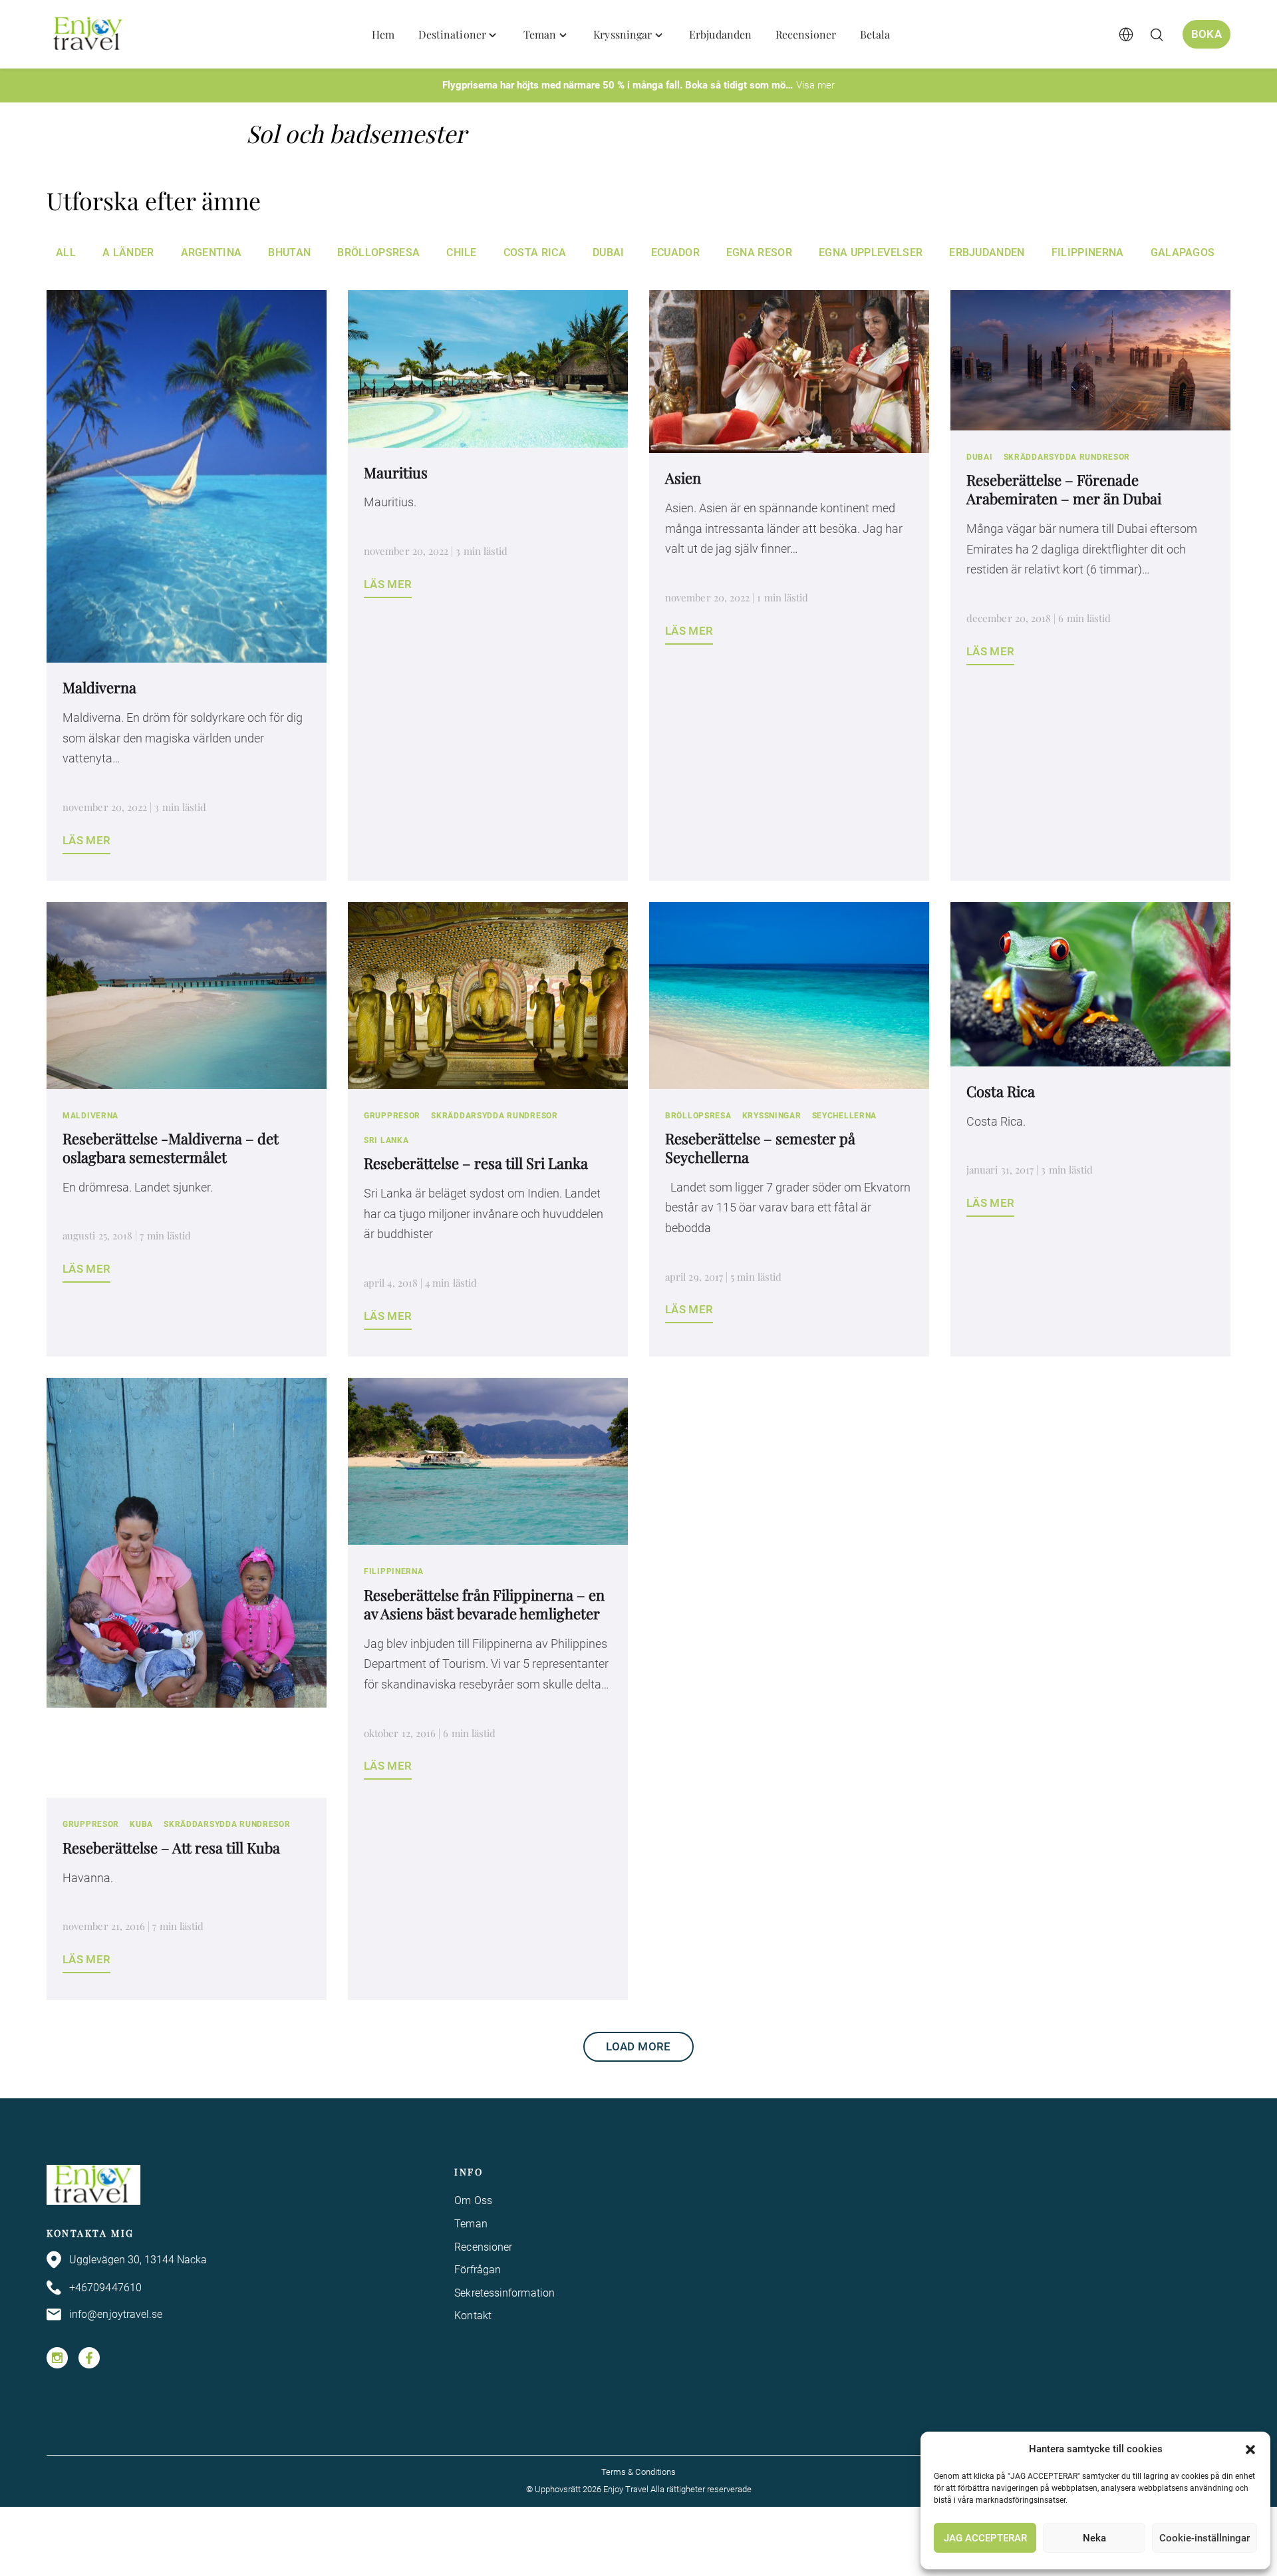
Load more (638, 2046)
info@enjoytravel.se (116, 2314)
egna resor (759, 252)
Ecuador (675, 252)
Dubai (609, 252)
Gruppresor (392, 1116)
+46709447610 (105, 2288)
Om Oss (473, 2200)
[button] (1250, 2450)
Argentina (212, 252)
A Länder (128, 252)
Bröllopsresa (378, 252)
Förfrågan (478, 2270)
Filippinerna (1088, 252)
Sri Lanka (386, 1140)
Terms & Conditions (638, 2472)
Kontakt (473, 2316)
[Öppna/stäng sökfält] (1157, 35)
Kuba (141, 1824)
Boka (1206, 34)
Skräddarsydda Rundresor (1067, 457)
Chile (462, 252)
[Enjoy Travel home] (89, 35)
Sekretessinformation (504, 2293)
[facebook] (89, 2358)
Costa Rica (535, 252)
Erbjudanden (987, 252)
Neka (1094, 2538)
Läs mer (86, 840)
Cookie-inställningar (1205, 2538)
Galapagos (1183, 252)
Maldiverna (90, 1116)
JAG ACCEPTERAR (985, 2538)
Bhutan (289, 252)
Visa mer (815, 85)
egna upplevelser (871, 252)
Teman (471, 2224)
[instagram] (57, 2358)
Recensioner (483, 2247)
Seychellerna (845, 1116)
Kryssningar (772, 1116)
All (66, 252)
